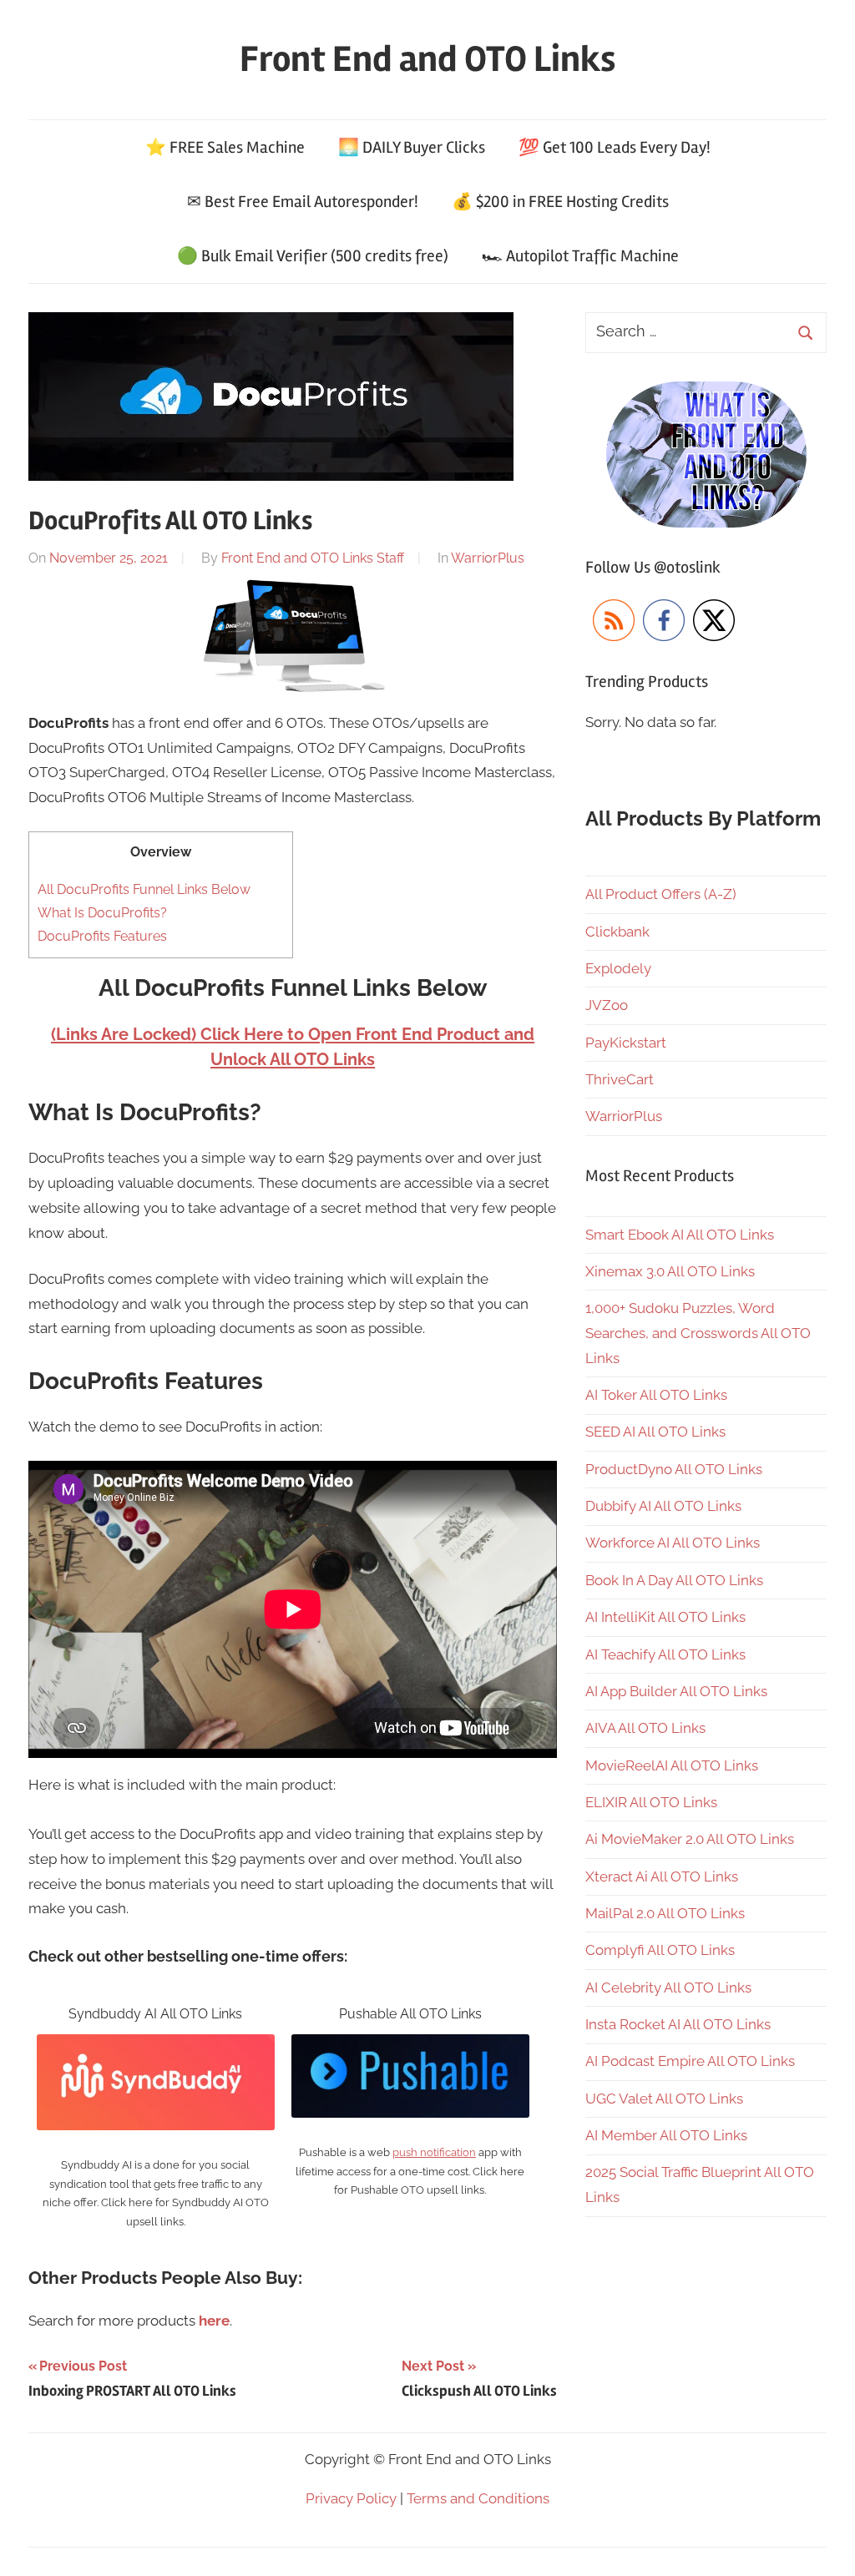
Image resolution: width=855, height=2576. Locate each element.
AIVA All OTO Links (645, 1728)
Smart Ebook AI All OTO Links (680, 1235)
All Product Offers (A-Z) (661, 894)
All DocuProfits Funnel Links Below (144, 889)
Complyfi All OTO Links (660, 1950)
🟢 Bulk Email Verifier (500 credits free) (313, 256)
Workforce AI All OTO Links (673, 1543)
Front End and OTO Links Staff (313, 558)
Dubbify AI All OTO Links (663, 1506)
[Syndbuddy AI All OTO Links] (156, 2046)
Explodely (618, 968)
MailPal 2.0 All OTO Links (665, 1913)
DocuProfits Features (102, 936)
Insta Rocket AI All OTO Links (678, 2024)
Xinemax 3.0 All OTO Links (670, 1271)
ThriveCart (620, 1079)
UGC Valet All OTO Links (664, 2099)
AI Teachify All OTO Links (665, 1654)
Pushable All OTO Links (410, 2014)
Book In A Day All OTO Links (674, 1580)
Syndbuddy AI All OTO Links (155, 2014)
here (214, 2321)
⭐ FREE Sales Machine (225, 147)
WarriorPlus (488, 558)
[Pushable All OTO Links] (410, 2046)
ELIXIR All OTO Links (651, 1802)
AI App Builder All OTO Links (676, 1691)
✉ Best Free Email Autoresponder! (303, 202)
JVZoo (607, 1005)
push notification (434, 2152)
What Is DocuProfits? (102, 913)
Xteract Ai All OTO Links (662, 1876)
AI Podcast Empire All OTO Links (690, 2061)
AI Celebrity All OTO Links (668, 1988)
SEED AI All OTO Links (655, 1432)
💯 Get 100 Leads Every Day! (615, 147)
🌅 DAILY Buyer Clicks (412, 147)
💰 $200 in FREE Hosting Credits (560, 202)
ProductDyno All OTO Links (674, 1469)
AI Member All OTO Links (666, 2135)
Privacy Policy (351, 2498)
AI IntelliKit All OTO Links (665, 1617)
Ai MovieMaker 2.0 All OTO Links (690, 1839)
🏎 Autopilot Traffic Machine (580, 256)
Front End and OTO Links (427, 59)
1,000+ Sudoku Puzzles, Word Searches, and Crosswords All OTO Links (698, 1333)
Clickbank (617, 932)
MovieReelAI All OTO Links (672, 1765)
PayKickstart (626, 1043)
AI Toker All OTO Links (656, 1395)
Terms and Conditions (478, 2498)
